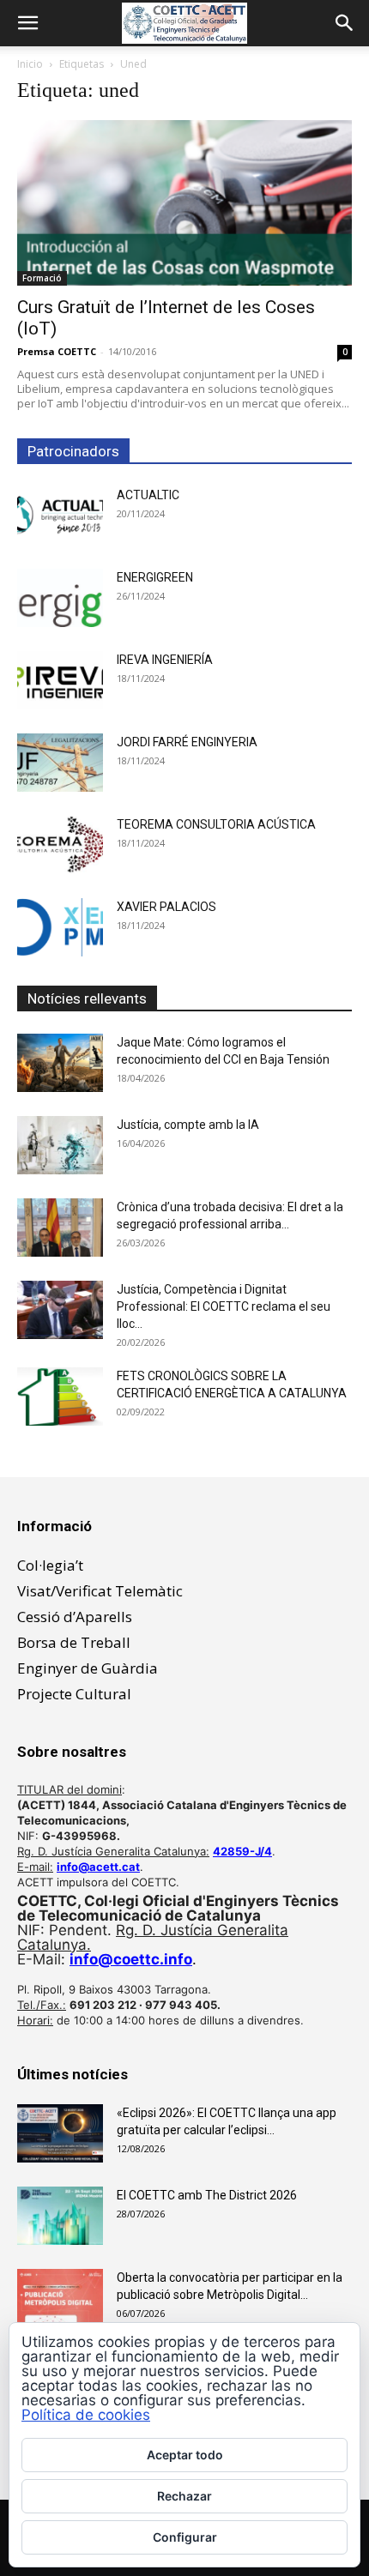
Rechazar (184, 2496)
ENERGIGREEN (155, 577)
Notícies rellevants (87, 998)
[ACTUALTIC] (60, 516)
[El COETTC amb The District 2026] (60, 2216)
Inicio (30, 64)
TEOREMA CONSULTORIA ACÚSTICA (216, 824)
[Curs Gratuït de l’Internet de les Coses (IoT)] (184, 203)
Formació (42, 278)
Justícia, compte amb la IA (188, 1125)
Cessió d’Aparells (75, 1617)
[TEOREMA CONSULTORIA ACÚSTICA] (60, 845)
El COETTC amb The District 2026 (207, 2195)
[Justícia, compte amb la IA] (60, 1146)
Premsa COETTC (57, 351)
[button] (27, 23)
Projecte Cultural (74, 1694)
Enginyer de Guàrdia (88, 1668)
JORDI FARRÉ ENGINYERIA (187, 742)
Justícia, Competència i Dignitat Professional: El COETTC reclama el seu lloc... (224, 1306)
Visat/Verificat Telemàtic (100, 1591)
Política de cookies (86, 2415)
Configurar (185, 2537)
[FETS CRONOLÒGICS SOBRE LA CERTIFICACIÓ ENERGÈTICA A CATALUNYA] (60, 1397)
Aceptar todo (185, 2455)
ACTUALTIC (148, 495)
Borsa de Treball (74, 1642)
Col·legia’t (50, 1565)
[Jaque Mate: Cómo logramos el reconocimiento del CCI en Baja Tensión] (60, 1063)
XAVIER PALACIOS (166, 907)
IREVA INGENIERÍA (165, 660)
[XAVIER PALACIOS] (60, 928)
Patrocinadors (73, 451)
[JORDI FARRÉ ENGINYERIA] (60, 763)
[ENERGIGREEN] (60, 598)
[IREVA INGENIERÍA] (60, 681)
